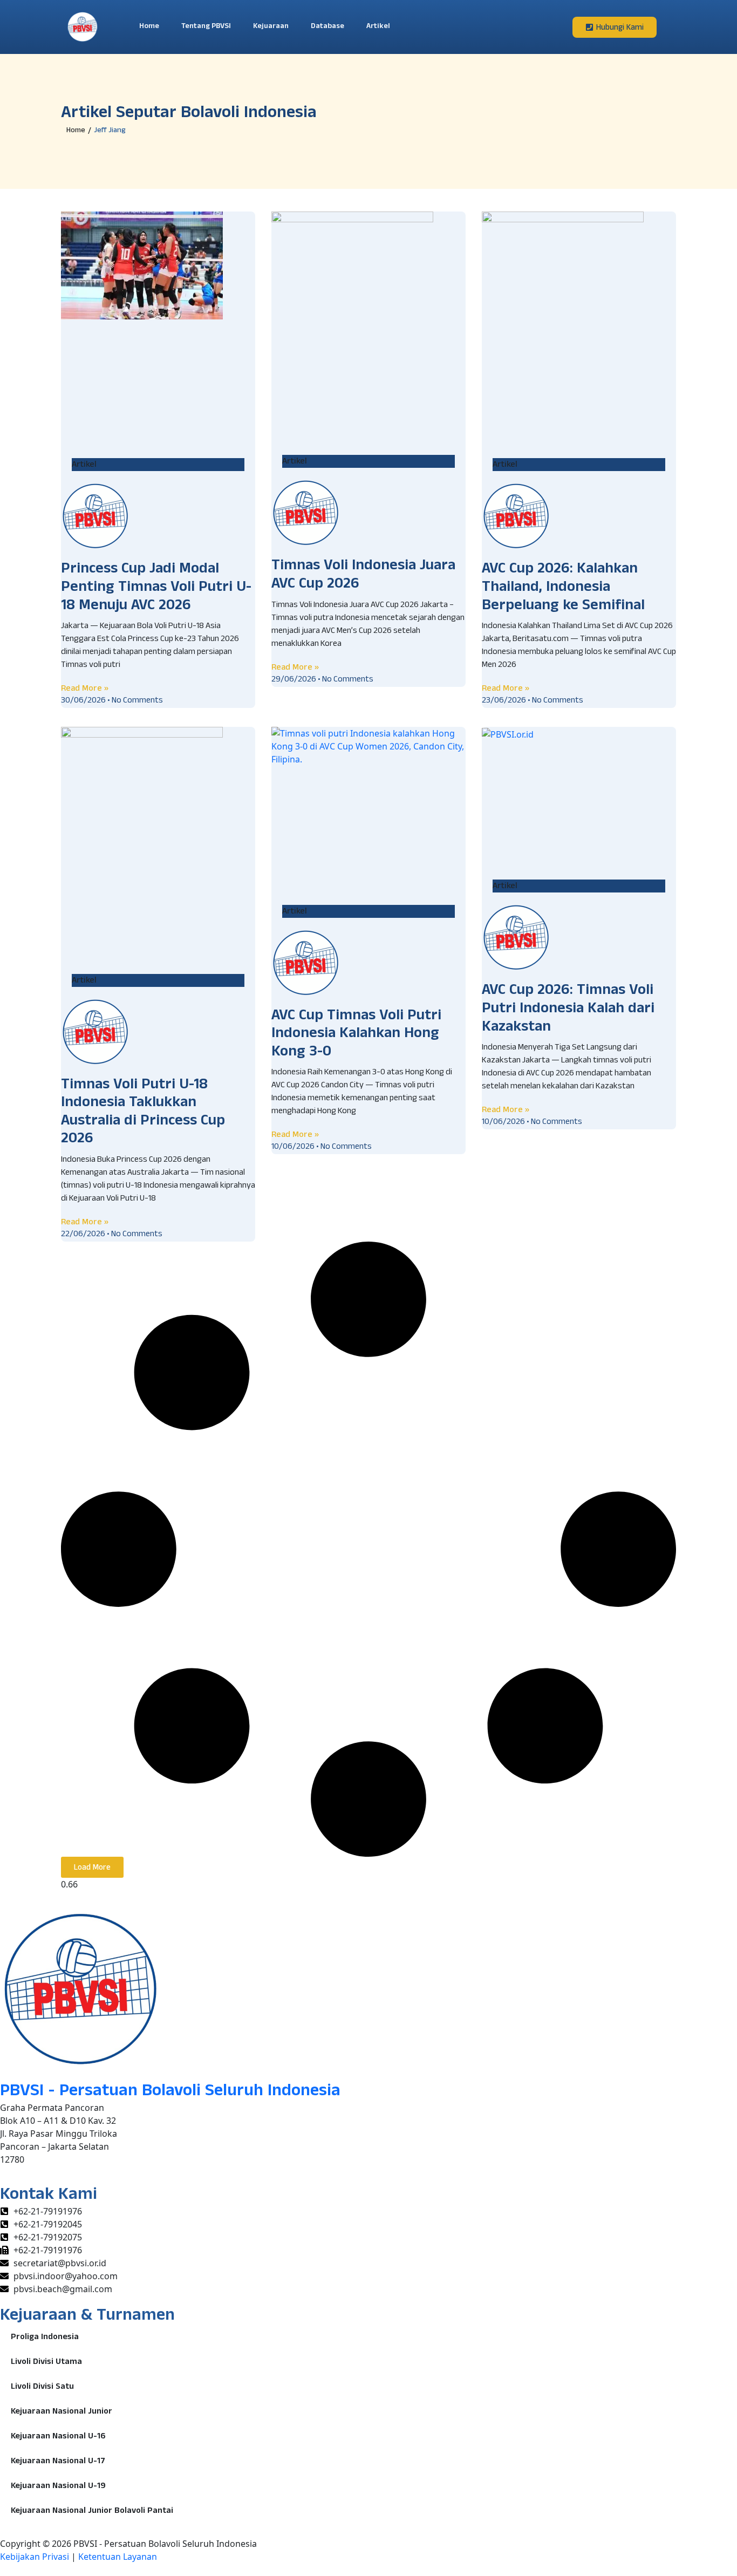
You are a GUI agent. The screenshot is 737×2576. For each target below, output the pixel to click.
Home (149, 27)
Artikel (378, 27)
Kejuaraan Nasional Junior (62, 2413)
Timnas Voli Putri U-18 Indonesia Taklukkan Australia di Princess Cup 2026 (143, 1113)
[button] (92, 1867)
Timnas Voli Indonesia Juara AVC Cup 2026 (363, 576)
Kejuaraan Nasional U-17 (58, 2462)
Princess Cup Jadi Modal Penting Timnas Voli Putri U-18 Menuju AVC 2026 (156, 588)
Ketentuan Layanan (118, 2557)
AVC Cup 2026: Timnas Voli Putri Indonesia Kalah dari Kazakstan (568, 1010)
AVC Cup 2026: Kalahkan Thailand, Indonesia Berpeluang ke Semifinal (563, 588)
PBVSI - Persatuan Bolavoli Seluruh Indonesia (170, 2093)
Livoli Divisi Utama (46, 2363)
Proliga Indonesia (45, 2338)
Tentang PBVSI (206, 27)
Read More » (85, 688)
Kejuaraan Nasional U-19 (58, 2487)
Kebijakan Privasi (35, 2557)
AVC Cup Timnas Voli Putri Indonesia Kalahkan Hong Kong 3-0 (356, 1035)
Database (327, 27)
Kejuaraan (271, 27)
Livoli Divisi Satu (42, 2388)
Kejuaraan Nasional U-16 (58, 2437)
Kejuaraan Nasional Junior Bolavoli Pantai (92, 2512)
